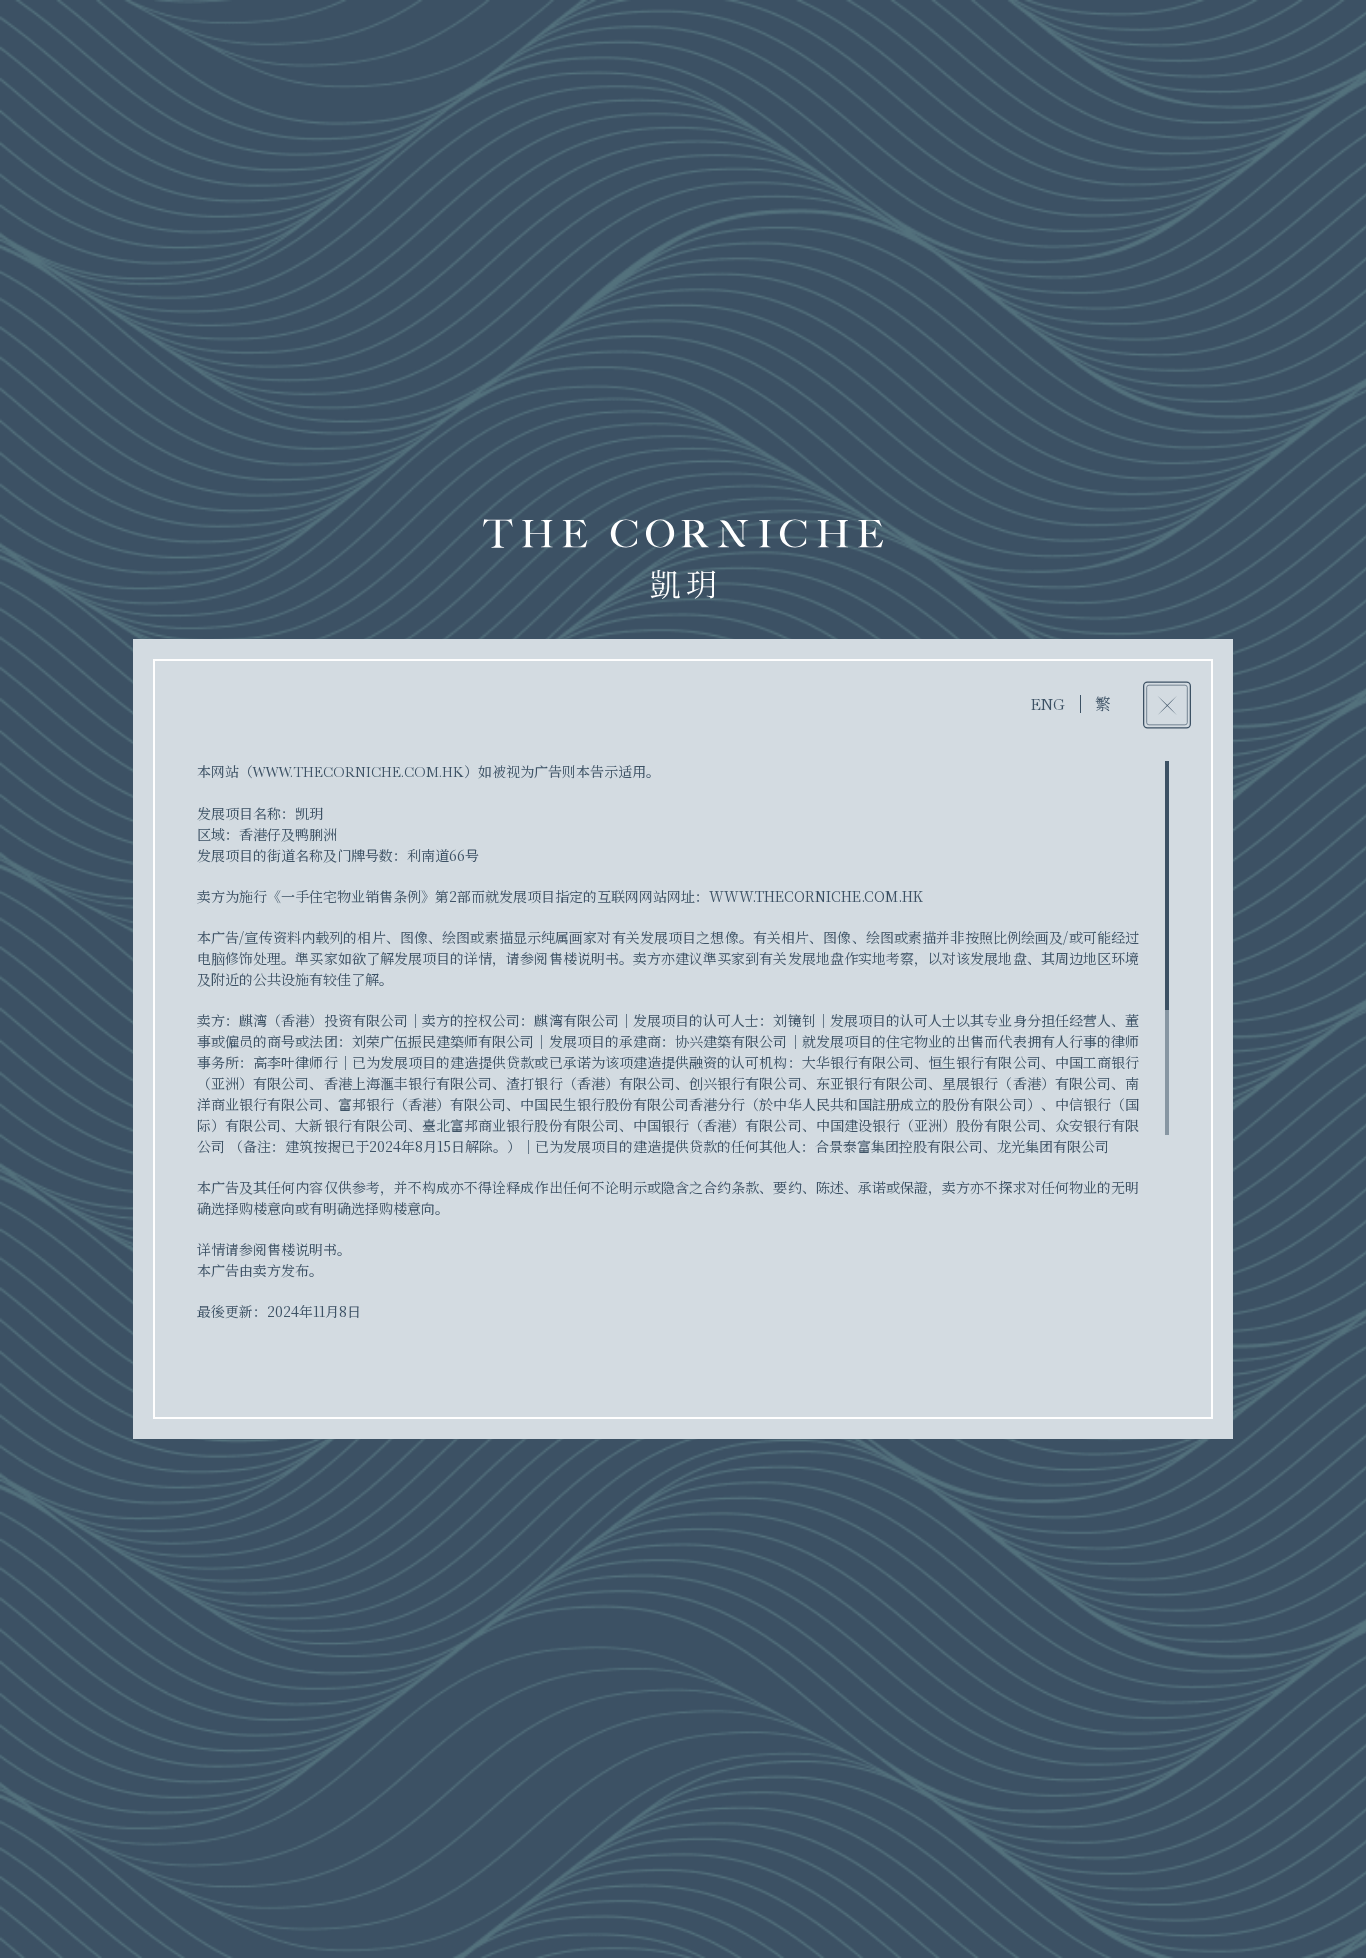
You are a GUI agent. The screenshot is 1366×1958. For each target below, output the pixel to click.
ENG (1048, 705)
